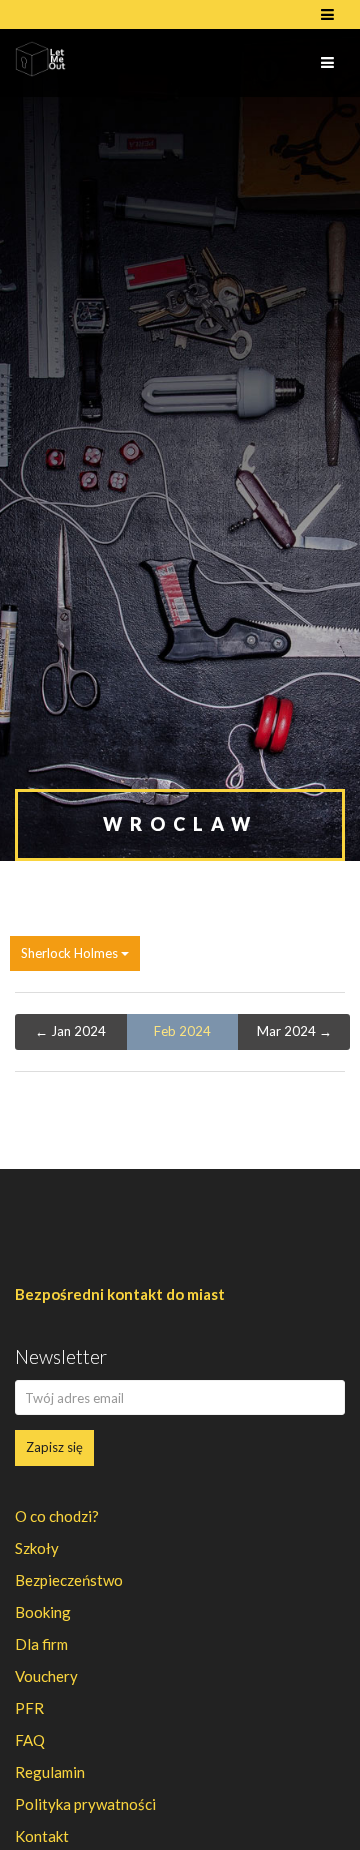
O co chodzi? (57, 1516)
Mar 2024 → (294, 1031)
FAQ (30, 1740)
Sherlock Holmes (71, 953)
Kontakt (42, 1836)
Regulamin (50, 1772)
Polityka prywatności (85, 1804)
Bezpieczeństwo (69, 1580)
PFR (29, 1708)
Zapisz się (54, 1447)
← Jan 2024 (70, 1031)
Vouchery (46, 1676)
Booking (43, 1612)
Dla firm (41, 1644)
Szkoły (37, 1548)
